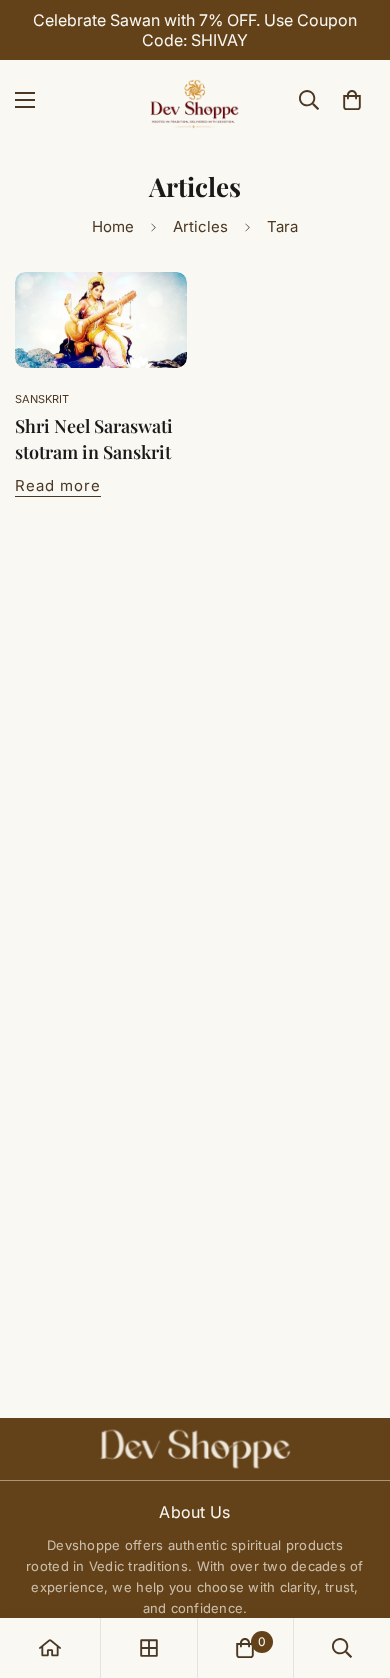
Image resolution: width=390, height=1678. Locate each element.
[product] (50, 1648)
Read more (58, 485)
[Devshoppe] (195, 100)
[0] (352, 100)
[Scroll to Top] (354, 1572)
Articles (200, 226)
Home (113, 226)
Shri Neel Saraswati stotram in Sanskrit (94, 438)
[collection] (149, 1648)
